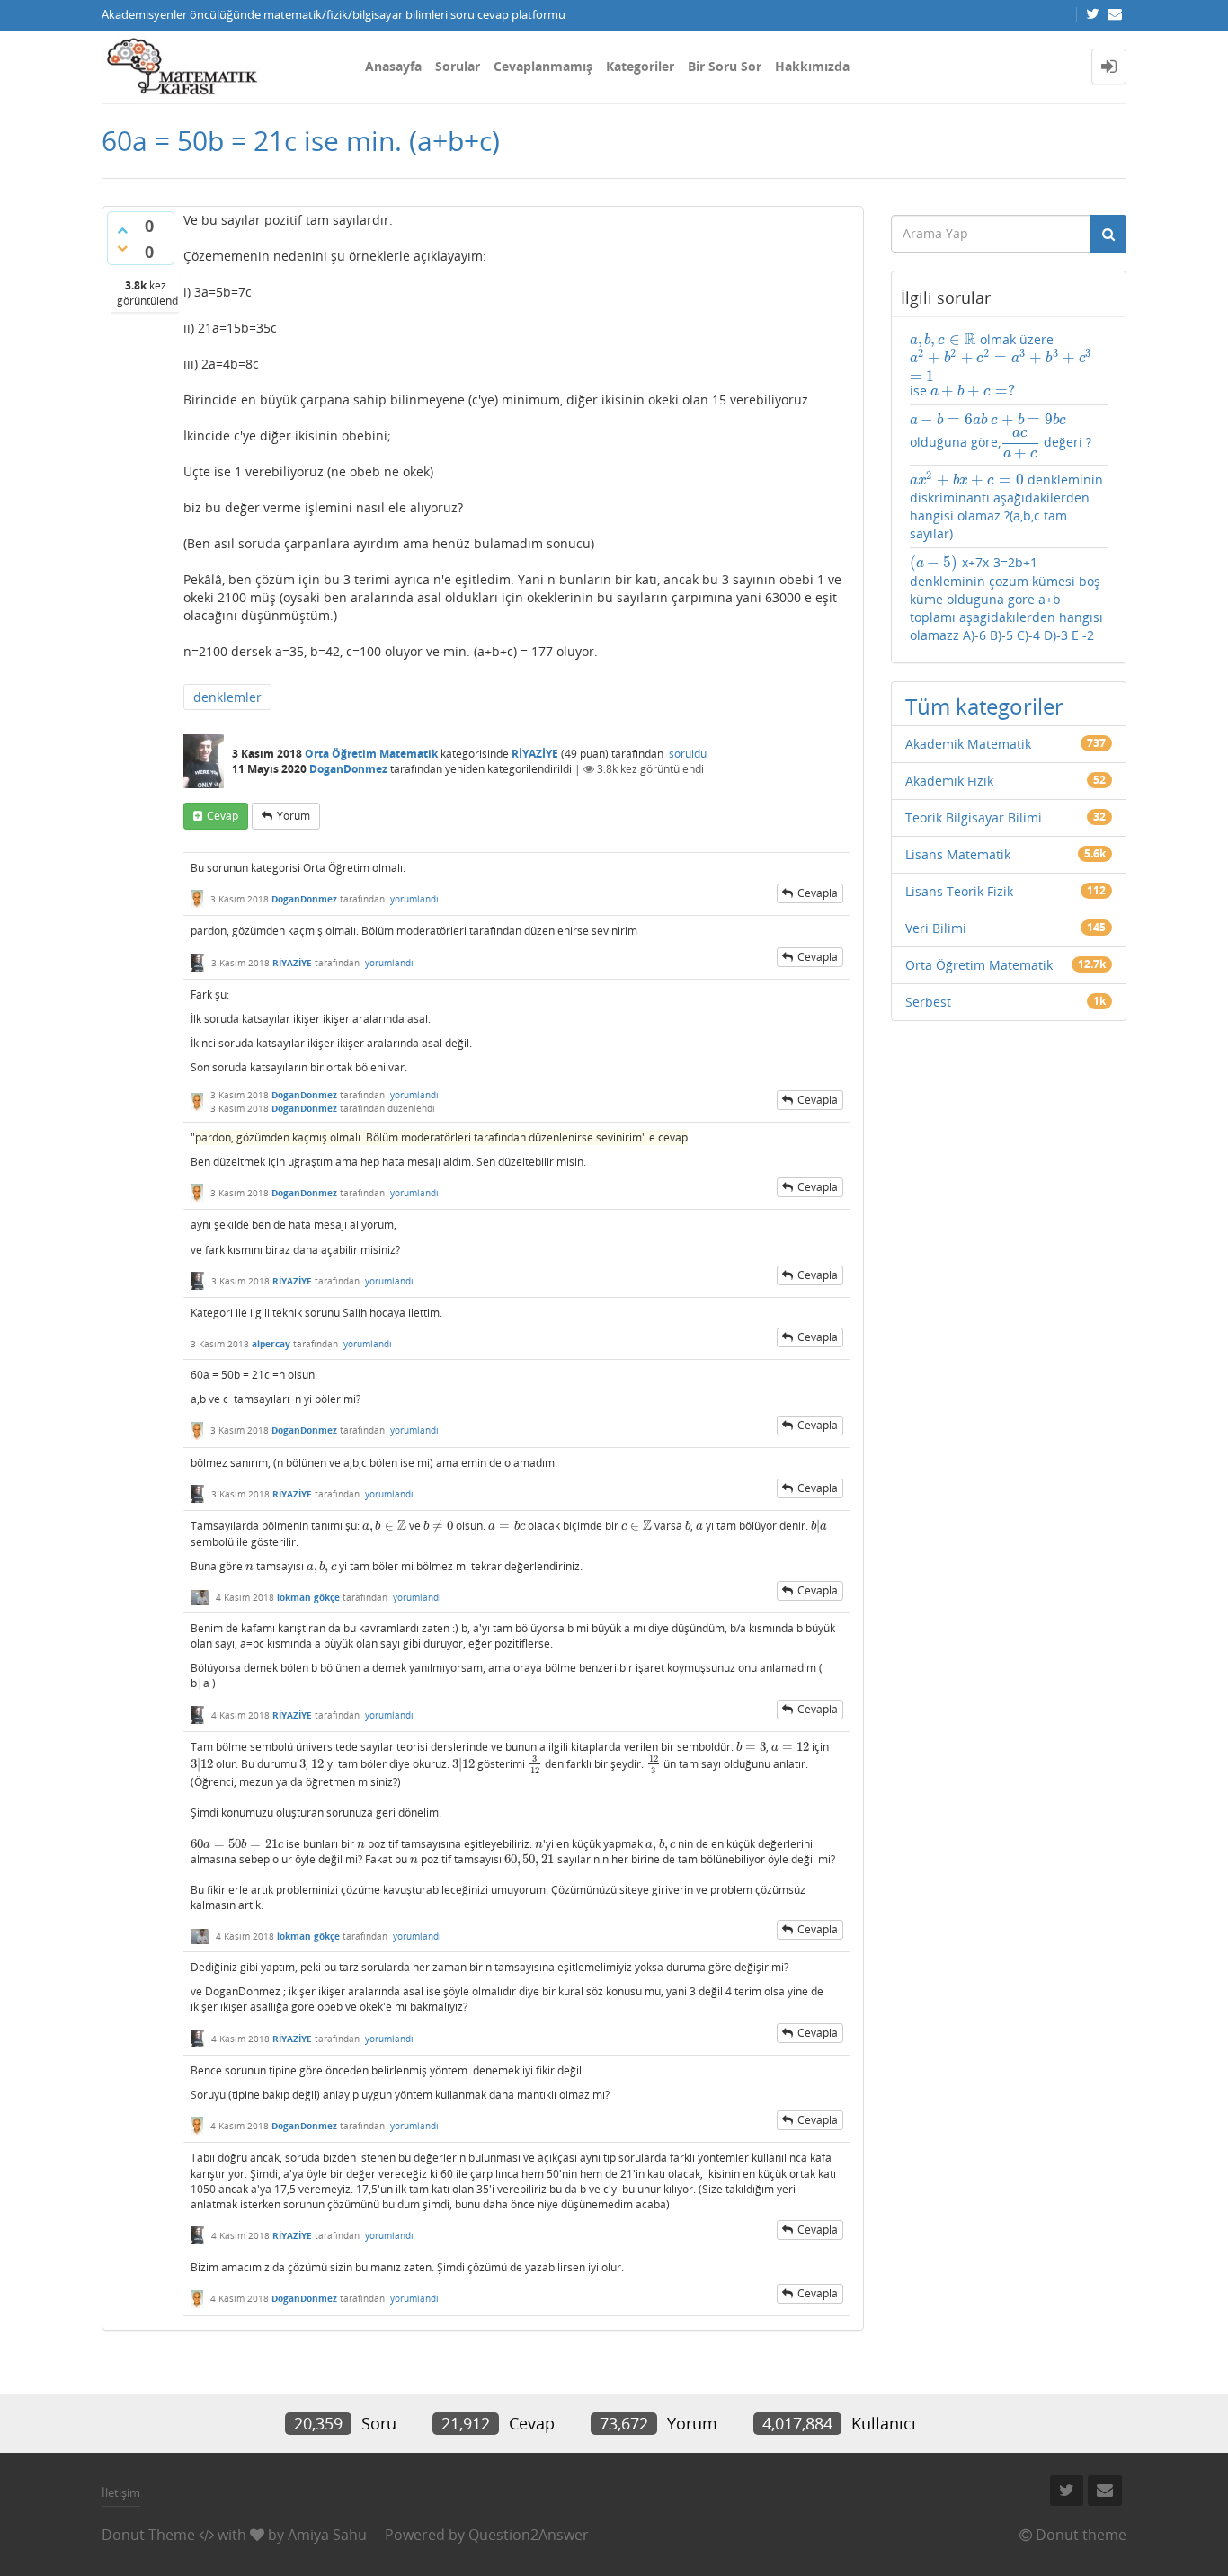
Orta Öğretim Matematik (371, 754)
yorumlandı (414, 899)
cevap (222, 816)
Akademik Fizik (949, 781)
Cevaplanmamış (543, 66)
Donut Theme (148, 2535)
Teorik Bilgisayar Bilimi (974, 817)
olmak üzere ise (1001, 365)
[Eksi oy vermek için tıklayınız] (122, 248)
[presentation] (384, 1526)
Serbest (928, 1002)
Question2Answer (529, 2535)
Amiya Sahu (327, 2535)
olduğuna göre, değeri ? (1001, 435)
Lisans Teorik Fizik (959, 891)
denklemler (227, 697)
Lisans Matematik (958, 854)
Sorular (458, 66)
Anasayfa (393, 66)
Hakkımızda (812, 66)
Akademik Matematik (968, 744)
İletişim (121, 2492)
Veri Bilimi (936, 928)
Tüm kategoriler (984, 706)
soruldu (688, 754)
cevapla (818, 893)
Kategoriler (640, 66)
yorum (294, 816)
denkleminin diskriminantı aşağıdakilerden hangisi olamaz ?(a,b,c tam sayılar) (1006, 506)
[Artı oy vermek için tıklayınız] (122, 230)
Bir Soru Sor (725, 66)
